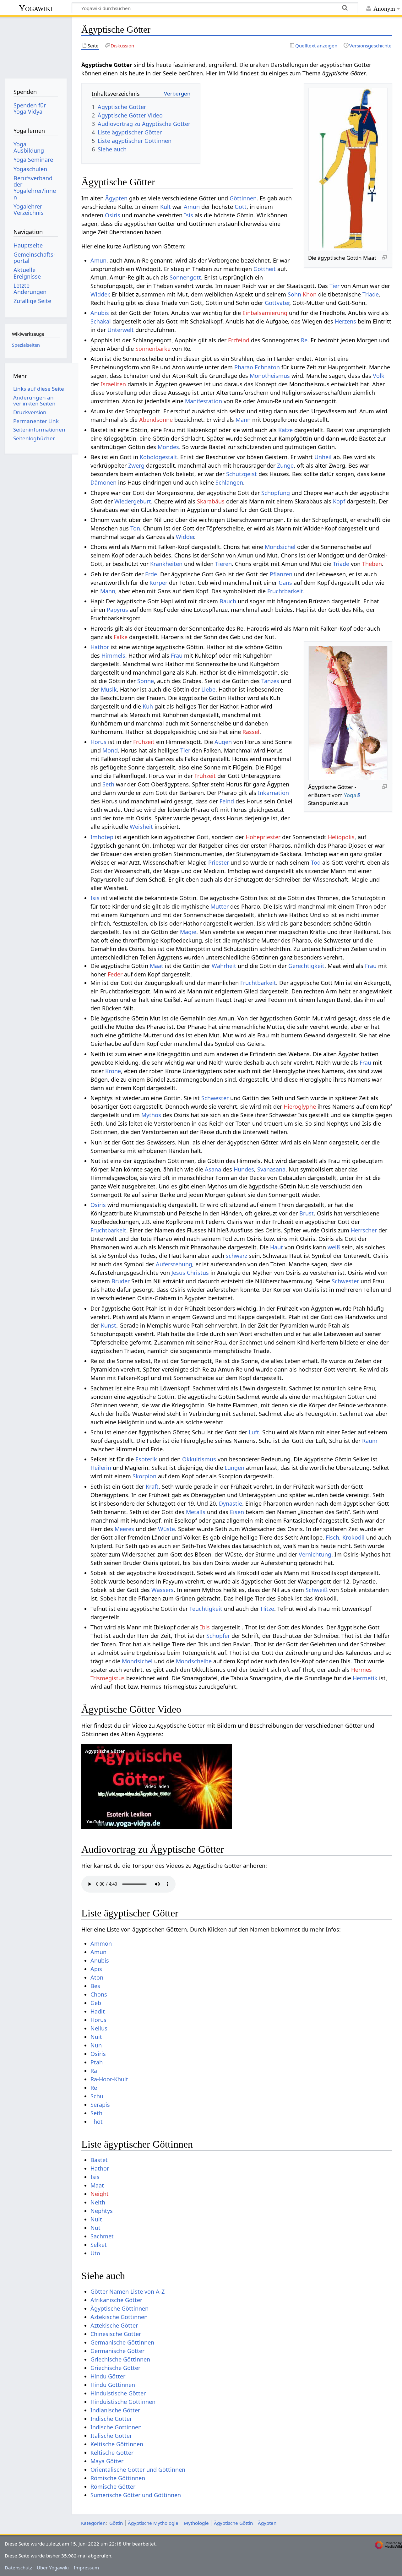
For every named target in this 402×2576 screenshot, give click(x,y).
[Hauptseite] (36, 46)
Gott (241, 207)
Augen (223, 742)
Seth (108, 784)
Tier (334, 286)
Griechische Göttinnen (120, 2359)
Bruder (121, 1281)
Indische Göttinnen (116, 2427)
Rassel (251, 732)
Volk (379, 376)
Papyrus (117, 610)
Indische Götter (111, 2419)
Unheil (323, 457)
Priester (219, 862)
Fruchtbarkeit (285, 591)
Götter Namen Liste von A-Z (128, 2291)
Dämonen (103, 482)
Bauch (228, 601)
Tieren (223, 564)
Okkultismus (199, 1459)
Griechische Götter (115, 2368)
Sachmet (102, 2236)
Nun (96, 2045)
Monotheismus (270, 376)
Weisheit (141, 827)
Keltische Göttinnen (117, 2444)
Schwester (215, 1098)
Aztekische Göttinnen (119, 2317)
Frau (177, 655)
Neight (100, 2194)
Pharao (244, 367)
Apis (96, 1969)
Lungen (234, 1468)
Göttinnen (243, 198)
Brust (307, 1213)
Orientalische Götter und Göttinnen (138, 2470)
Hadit (98, 2011)
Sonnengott (185, 277)
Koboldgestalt (158, 457)
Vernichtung (315, 1554)
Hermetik (365, 1678)
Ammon (101, 1943)
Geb (96, 2003)
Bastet (99, 2160)
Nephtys (102, 2211)
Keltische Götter (112, 2453)
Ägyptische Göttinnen (120, 2308)
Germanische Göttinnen (122, 2342)
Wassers (163, 1590)
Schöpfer (218, 1636)
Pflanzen (281, 574)
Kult (166, 207)
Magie (188, 932)
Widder (100, 294)
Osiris (113, 215)
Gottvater (277, 303)
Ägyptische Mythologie (153, 2523)
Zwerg (136, 465)
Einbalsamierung (265, 313)
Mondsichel (280, 547)
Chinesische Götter (116, 2334)
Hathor (100, 647)
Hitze (267, 1609)
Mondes (168, 447)
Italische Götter (111, 2436)
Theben (372, 564)
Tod (316, 862)
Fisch (332, 1537)
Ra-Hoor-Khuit (109, 2079)
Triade (371, 294)
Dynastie (231, 1503)
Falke (121, 637)
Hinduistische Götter (118, 2393)
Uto (95, 2253)
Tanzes (270, 681)
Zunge (285, 465)
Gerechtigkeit (306, 966)
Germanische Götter (117, 2351)
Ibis (205, 1627)
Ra (94, 2071)
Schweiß (317, 1590)
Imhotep (102, 837)
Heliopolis (341, 837)
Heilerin (101, 1468)
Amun (192, 207)
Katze (285, 430)
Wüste (166, 1529)
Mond (110, 750)
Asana (213, 1169)
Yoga (350, 795)
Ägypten (116, 198)
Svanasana (271, 1169)
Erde (151, 574)
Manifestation (204, 401)
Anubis (100, 313)
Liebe (208, 689)
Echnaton (267, 367)
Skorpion (144, 1476)
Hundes (244, 1169)
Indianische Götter (115, 2410)
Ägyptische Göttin (233, 2523)
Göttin (116, 2523)
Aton (97, 1977)
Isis (189, 215)
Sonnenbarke (153, 349)
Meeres (124, 1529)
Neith (98, 2202)
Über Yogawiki (53, 2568)
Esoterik (146, 1459)
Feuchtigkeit (206, 1609)
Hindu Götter (108, 2376)
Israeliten (113, 384)
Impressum (86, 2568)
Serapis (100, 2105)
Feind (227, 801)
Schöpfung (276, 493)
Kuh (148, 706)
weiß (334, 1247)
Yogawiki (36, 8)
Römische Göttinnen (118, 2478)
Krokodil (353, 1537)
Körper (158, 583)
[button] (157, 1786)
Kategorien (93, 2523)
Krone (113, 1071)
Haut (277, 1247)
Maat (157, 966)
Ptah (97, 2062)
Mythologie (196, 2523)
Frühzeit (144, 742)
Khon (310, 294)
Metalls (196, 1512)
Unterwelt (121, 330)
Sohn (294, 294)
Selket (99, 2245)
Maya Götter (107, 2461)
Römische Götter (113, 2486)
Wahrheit (224, 966)
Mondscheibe (194, 1661)
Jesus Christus (190, 1273)
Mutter (220, 906)
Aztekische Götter (114, 2325)
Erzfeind (239, 340)
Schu (97, 2096)
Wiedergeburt (133, 501)
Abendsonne (156, 420)
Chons (99, 1994)
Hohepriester (263, 837)
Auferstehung (174, 1264)
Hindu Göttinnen (113, 2385)
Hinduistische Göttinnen (123, 2402)
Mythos (151, 1115)
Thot (97, 2122)
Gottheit (265, 269)
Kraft (152, 1486)
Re (304, 340)
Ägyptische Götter (105, 1751)
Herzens (345, 321)
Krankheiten (166, 564)
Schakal (101, 321)
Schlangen (229, 482)
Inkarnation (273, 793)
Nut (95, 2228)
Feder (115, 974)
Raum (370, 1441)
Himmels (113, 655)
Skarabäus (211, 501)
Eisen (237, 1512)
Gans (285, 583)
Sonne (146, 681)
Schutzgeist (242, 474)
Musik (109, 689)
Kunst (109, 1325)
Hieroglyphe (300, 1106)
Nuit (96, 2037)
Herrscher (364, 1230)
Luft (254, 1432)
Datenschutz (18, 2568)
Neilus (99, 2028)
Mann (243, 420)
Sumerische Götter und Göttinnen (136, 2495)
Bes (95, 1986)
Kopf (339, 501)
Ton (135, 528)
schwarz (236, 1256)
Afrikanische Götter (116, 2300)
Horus (98, 742)
